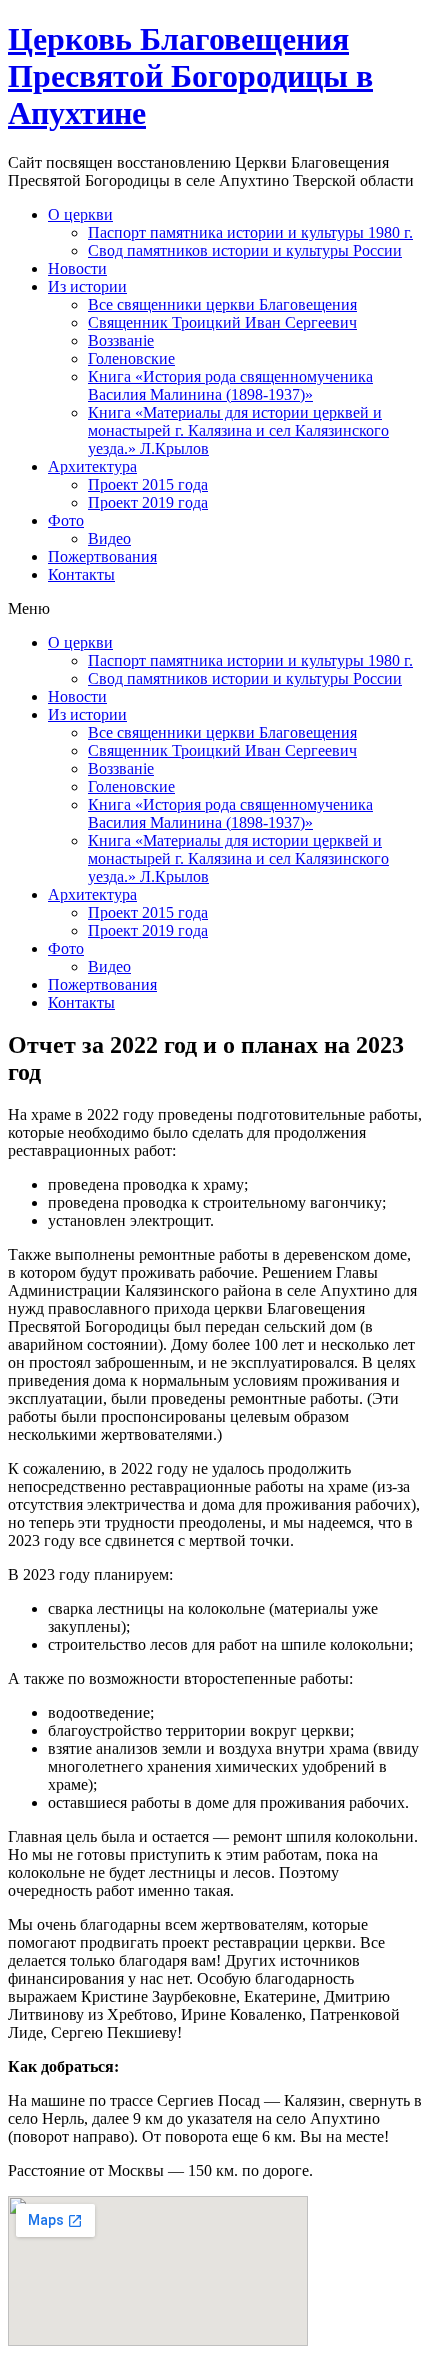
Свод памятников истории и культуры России (245, 250)
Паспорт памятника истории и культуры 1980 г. (250, 232)
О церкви (80, 214)
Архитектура (92, 466)
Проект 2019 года (148, 502)
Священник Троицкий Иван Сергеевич (222, 322)
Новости (77, 268)
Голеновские (131, 358)
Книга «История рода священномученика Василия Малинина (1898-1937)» (230, 385)
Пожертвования (102, 556)
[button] (215, 609)
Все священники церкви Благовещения (222, 304)
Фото (66, 520)
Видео (109, 538)
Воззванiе (121, 340)
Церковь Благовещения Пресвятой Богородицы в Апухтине (190, 76)
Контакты (81, 574)
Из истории (87, 286)
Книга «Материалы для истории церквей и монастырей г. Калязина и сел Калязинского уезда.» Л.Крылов (238, 430)
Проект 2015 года (148, 484)
